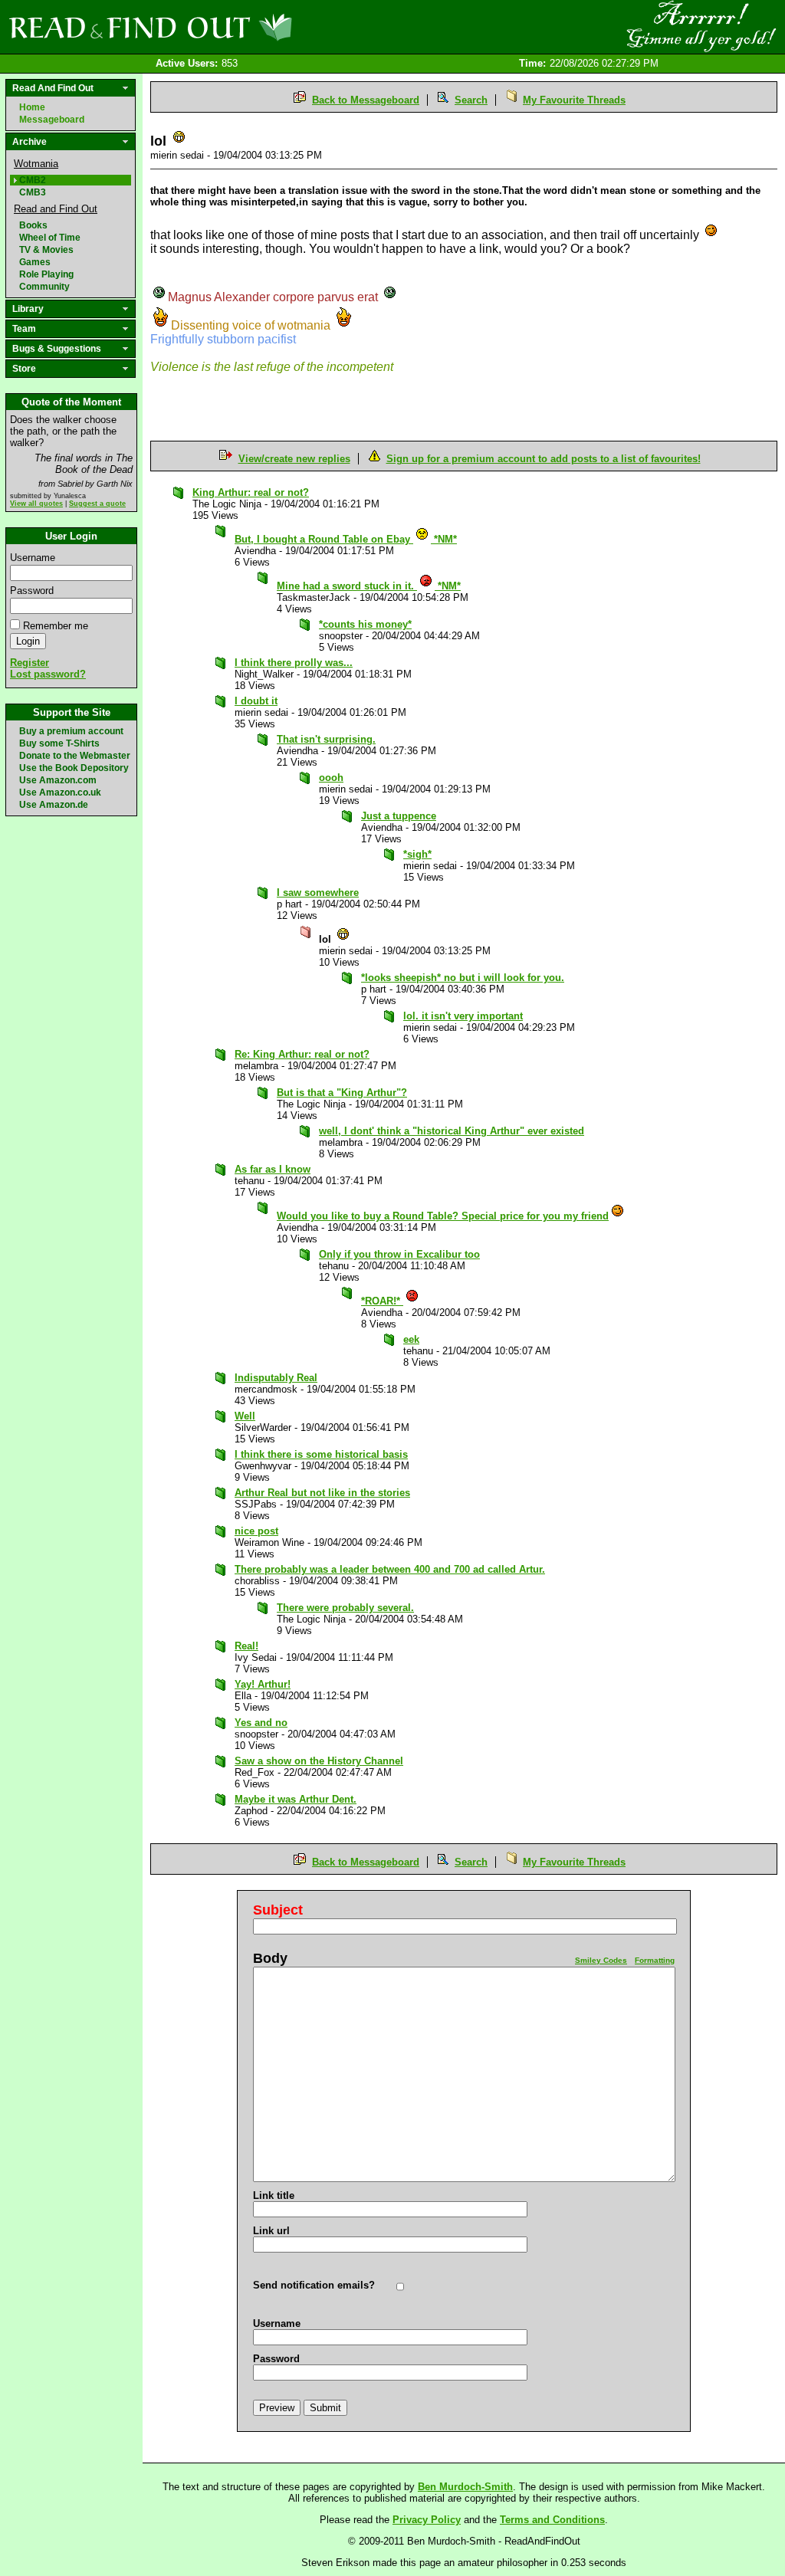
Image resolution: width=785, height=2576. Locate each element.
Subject (278, 1910)
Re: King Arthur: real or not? (302, 1054)
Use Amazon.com (58, 780)
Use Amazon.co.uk (60, 792)
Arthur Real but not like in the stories (322, 1493)
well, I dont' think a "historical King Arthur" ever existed (452, 1131)
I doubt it (256, 701)
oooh (331, 778)
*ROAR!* (382, 1301)
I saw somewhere (318, 893)
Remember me (56, 626)
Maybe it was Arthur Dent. (296, 1799)
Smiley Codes (601, 1960)
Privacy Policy (427, 2520)
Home (32, 107)
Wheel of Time (50, 238)
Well (245, 1416)
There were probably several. (345, 1608)
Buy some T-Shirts (59, 743)
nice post (256, 1531)
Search (471, 100)
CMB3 (33, 192)
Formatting (655, 1960)
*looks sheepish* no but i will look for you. (463, 978)
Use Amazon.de (54, 805)
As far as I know (273, 1169)
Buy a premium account (71, 731)
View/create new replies (294, 459)
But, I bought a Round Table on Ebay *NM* (346, 539)
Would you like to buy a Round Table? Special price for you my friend (443, 1216)
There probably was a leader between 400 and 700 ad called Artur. (390, 1569)
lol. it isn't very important (463, 1016)
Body (270, 1958)
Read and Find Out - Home (231, 27)
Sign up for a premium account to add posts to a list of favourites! (544, 459)
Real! (246, 1646)
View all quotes (36, 504)
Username (33, 558)
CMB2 (33, 180)
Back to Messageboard (366, 100)
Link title (274, 2195)
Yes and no (261, 1723)
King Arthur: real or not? (251, 492)
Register (30, 663)
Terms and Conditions (552, 2520)
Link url (271, 2231)
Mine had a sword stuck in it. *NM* (369, 586)
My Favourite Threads (574, 100)
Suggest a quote (97, 504)
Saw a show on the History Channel (319, 1761)
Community (44, 287)
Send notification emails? (314, 2285)
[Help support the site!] (701, 26)
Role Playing (46, 274)
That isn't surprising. (326, 739)
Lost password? (48, 674)
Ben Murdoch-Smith (465, 2487)
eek (411, 1339)
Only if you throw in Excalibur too (399, 1254)
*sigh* (417, 854)
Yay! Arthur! (263, 1684)
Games (35, 262)
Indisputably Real (276, 1378)
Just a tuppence (399, 816)
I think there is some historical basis (321, 1454)
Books (33, 225)
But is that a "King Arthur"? (342, 1093)
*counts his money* (365, 624)
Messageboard (52, 120)
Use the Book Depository (74, 768)
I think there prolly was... (294, 663)
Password (32, 591)
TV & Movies (46, 250)
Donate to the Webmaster (75, 756)
